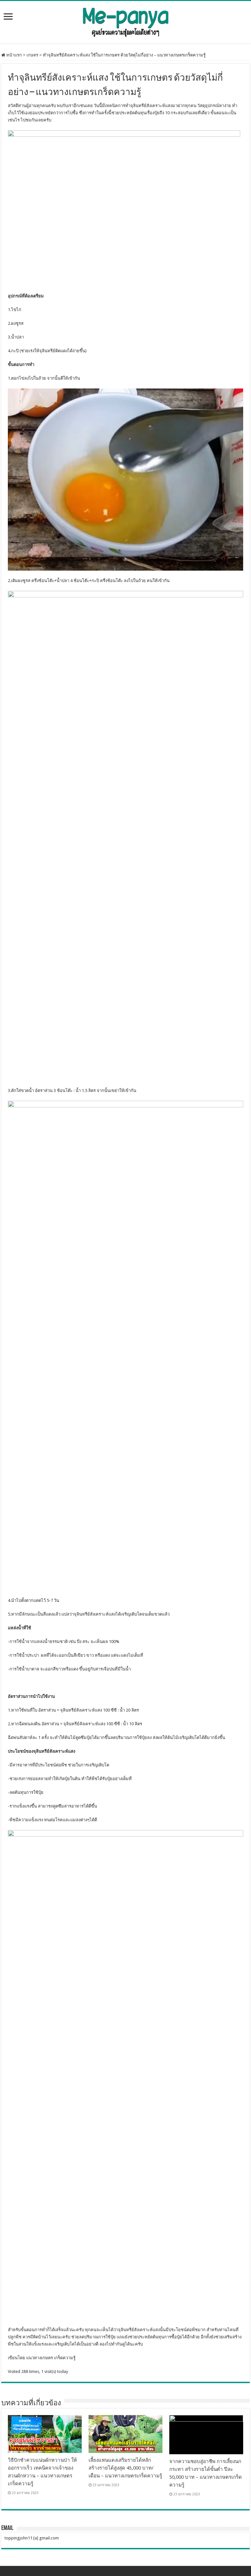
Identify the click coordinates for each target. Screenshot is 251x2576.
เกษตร (32, 55)
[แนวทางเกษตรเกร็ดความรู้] (125, 21)
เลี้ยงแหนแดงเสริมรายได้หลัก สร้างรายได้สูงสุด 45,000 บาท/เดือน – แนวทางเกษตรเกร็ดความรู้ (125, 2468)
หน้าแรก (14, 55)
